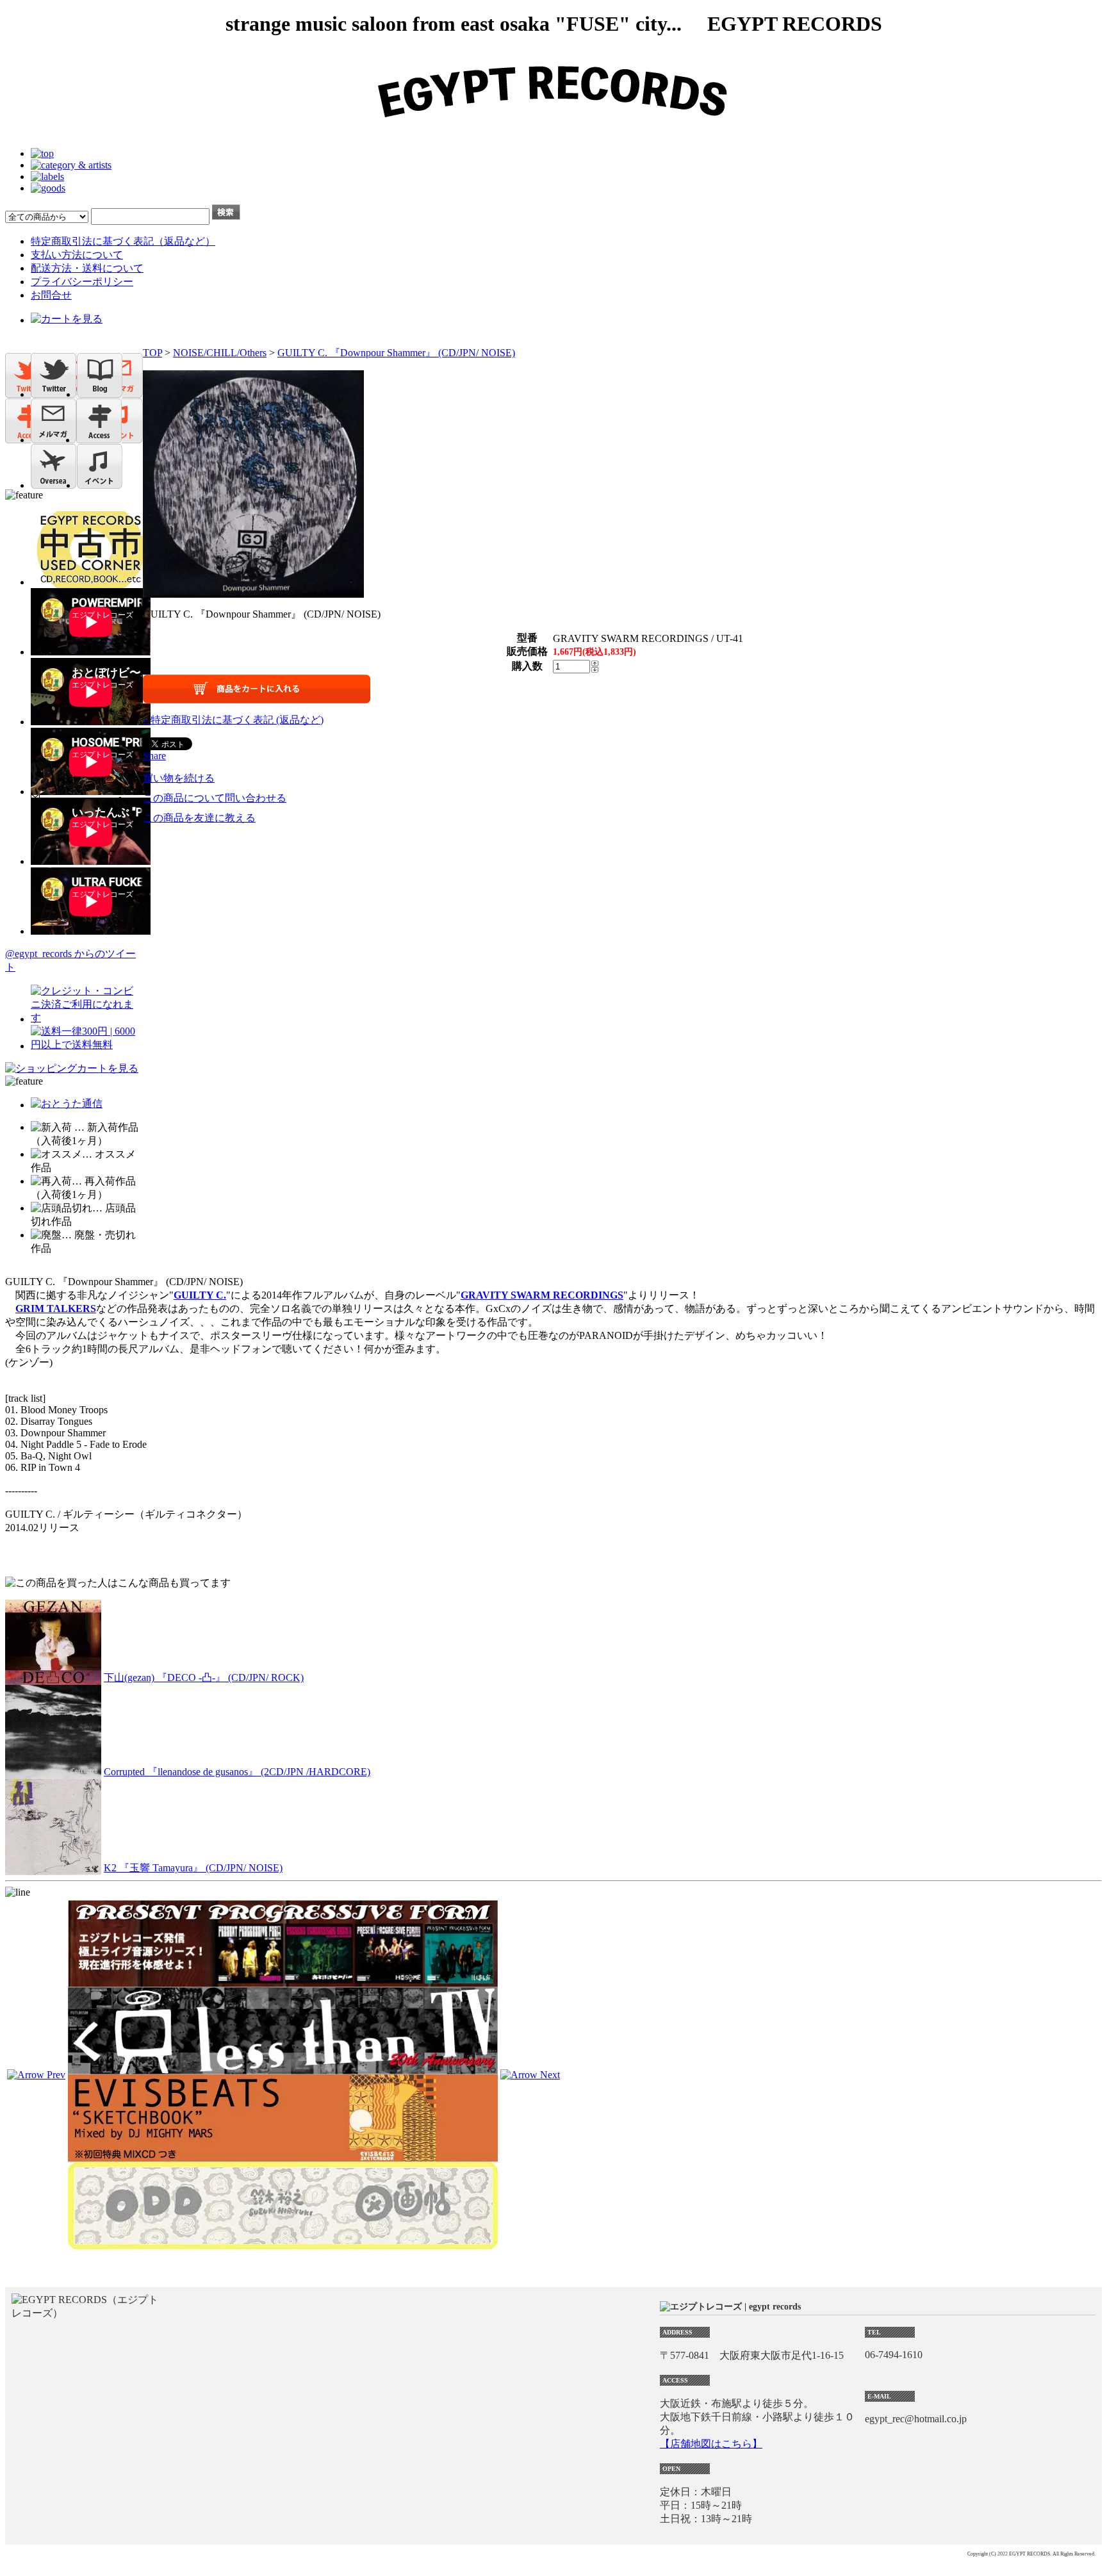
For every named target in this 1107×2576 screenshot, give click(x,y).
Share (154, 756)
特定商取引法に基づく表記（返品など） (123, 241)
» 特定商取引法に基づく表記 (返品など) (233, 720)
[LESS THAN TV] (283, 2068)
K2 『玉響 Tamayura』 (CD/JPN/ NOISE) (193, 1868)
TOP (152, 353)
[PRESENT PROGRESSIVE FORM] (283, 1981)
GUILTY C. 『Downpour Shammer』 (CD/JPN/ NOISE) (396, 353)
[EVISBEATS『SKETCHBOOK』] (283, 2156)
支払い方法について (77, 255)
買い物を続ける (179, 778)
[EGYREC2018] (553, 132)
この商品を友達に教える (199, 818)
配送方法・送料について (87, 268)
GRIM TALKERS (56, 1309)
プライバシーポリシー (82, 282)
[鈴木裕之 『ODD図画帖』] (283, 2243)
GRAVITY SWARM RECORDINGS (542, 1295)
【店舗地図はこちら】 (711, 2444)
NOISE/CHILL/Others (220, 353)
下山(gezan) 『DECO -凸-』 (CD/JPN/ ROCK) (204, 1678)
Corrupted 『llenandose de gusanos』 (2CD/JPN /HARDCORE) (237, 1772)
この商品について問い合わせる (215, 798)
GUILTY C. (200, 1295)
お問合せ (51, 295)
